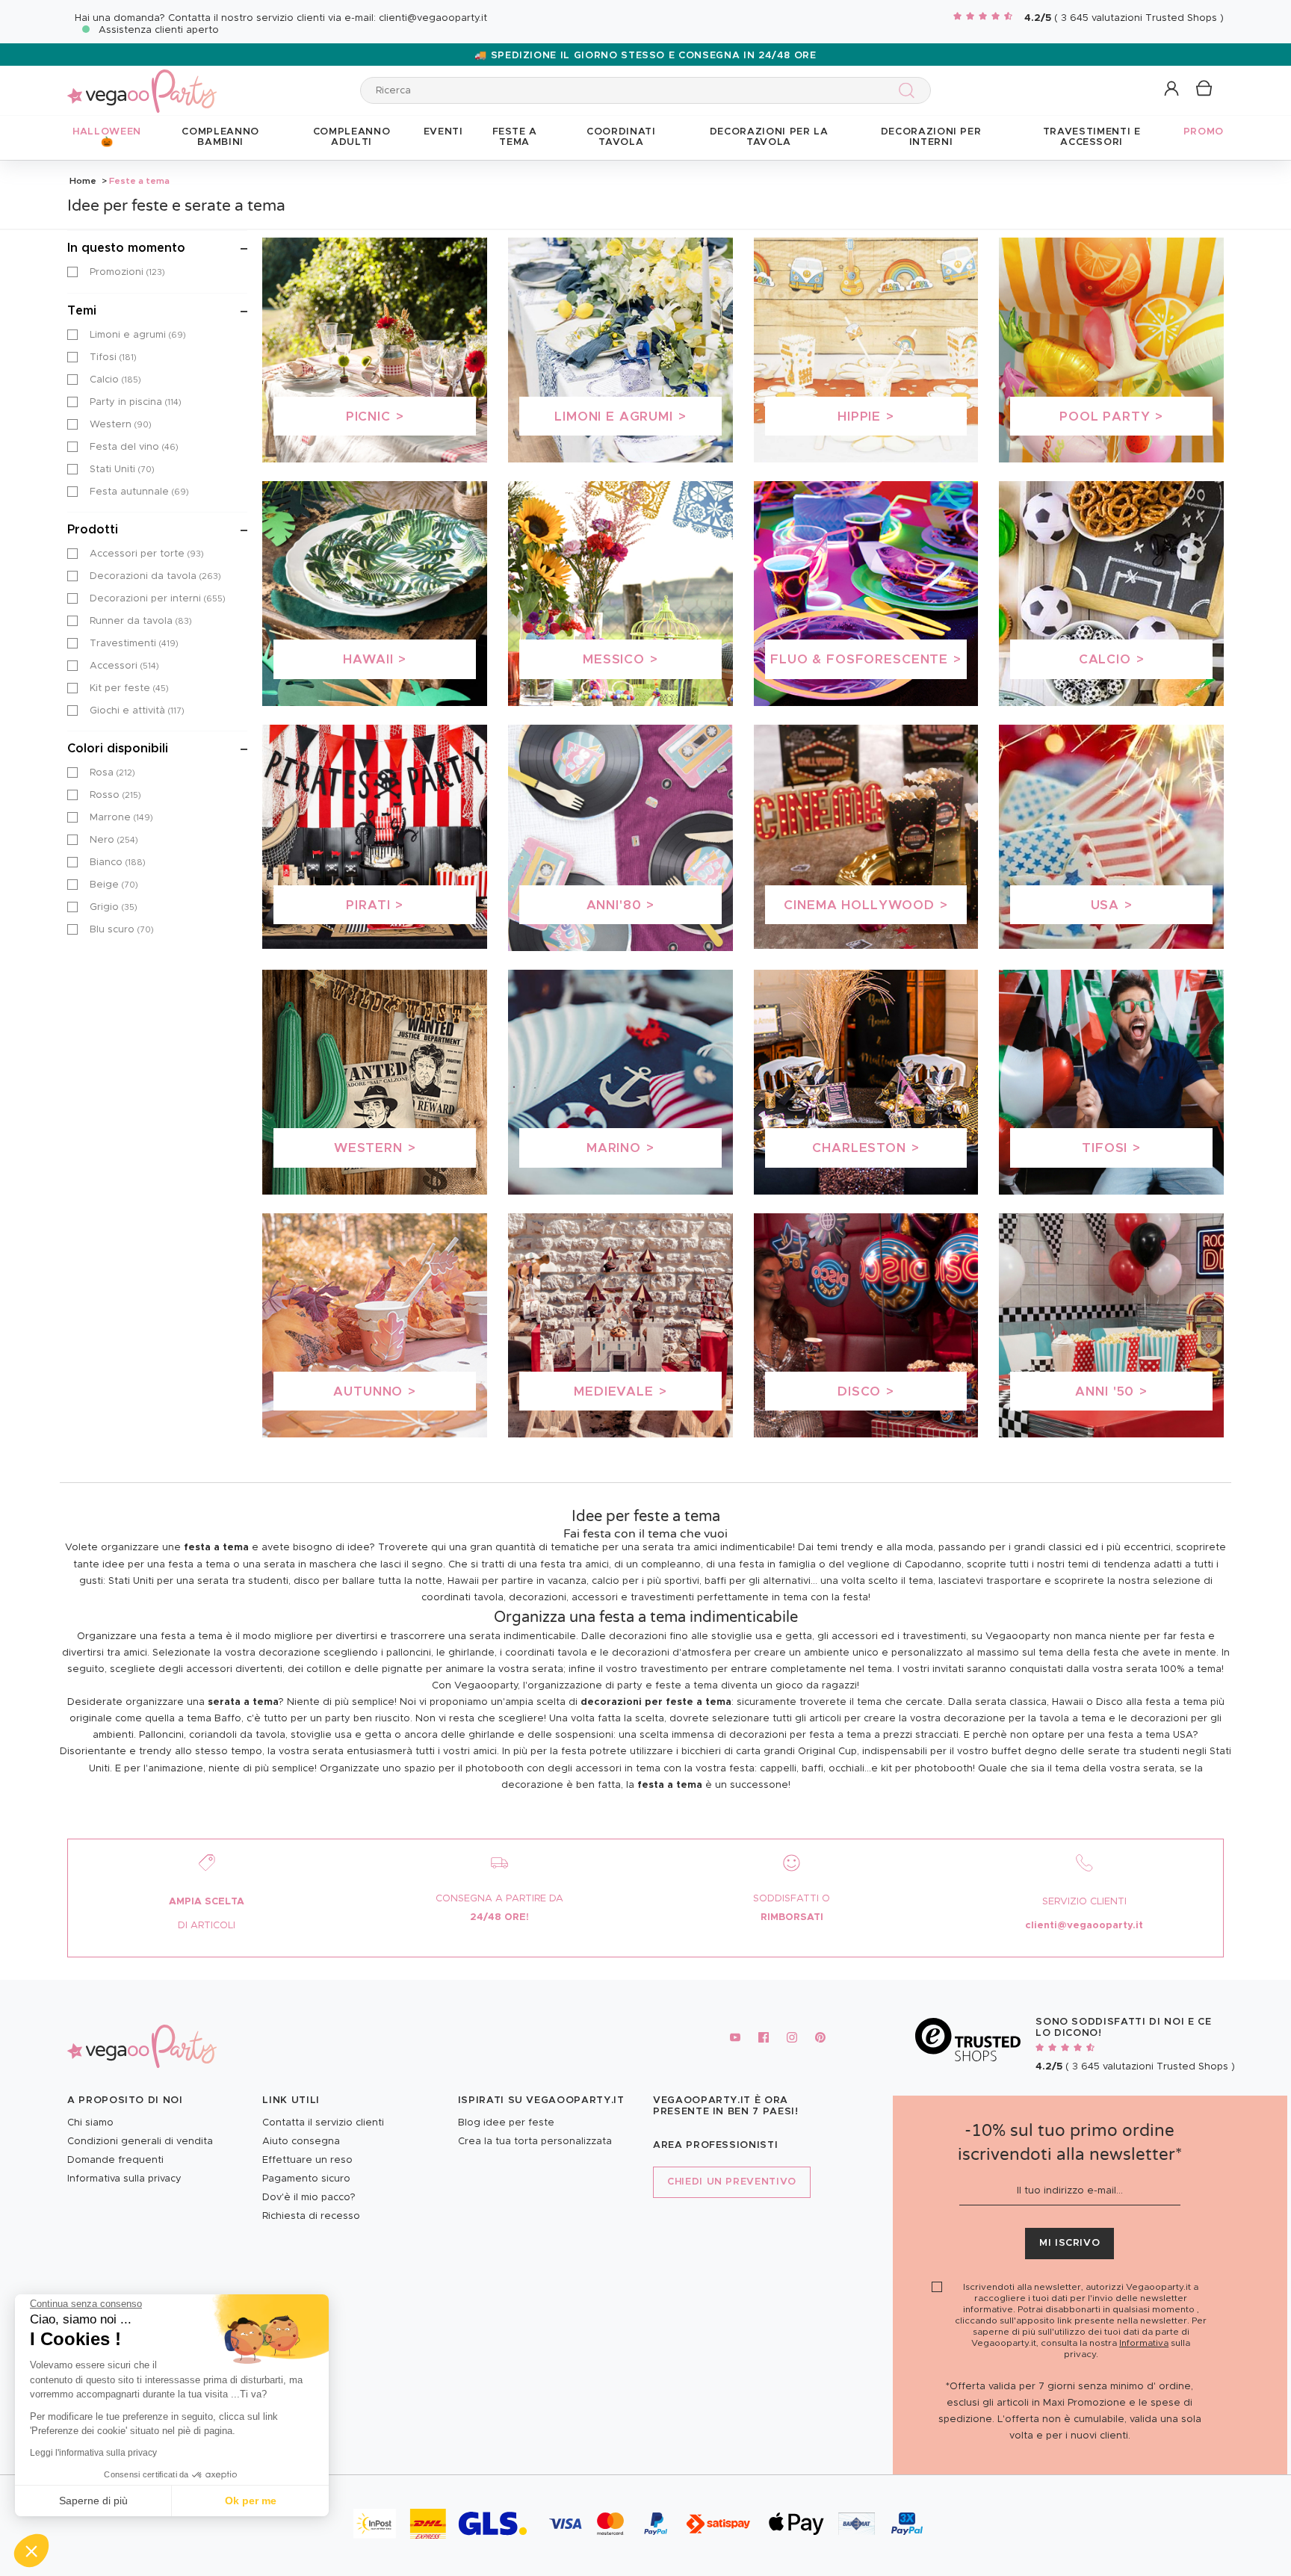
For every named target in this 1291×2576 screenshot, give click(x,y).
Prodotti (93, 530)
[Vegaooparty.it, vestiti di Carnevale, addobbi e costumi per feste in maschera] (142, 83)
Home (83, 181)
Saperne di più (93, 2501)
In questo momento (126, 248)
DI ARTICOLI (207, 1926)
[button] (31, 2551)
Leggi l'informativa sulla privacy (93, 2453)
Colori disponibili (118, 749)
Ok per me (251, 2501)
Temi (82, 311)
